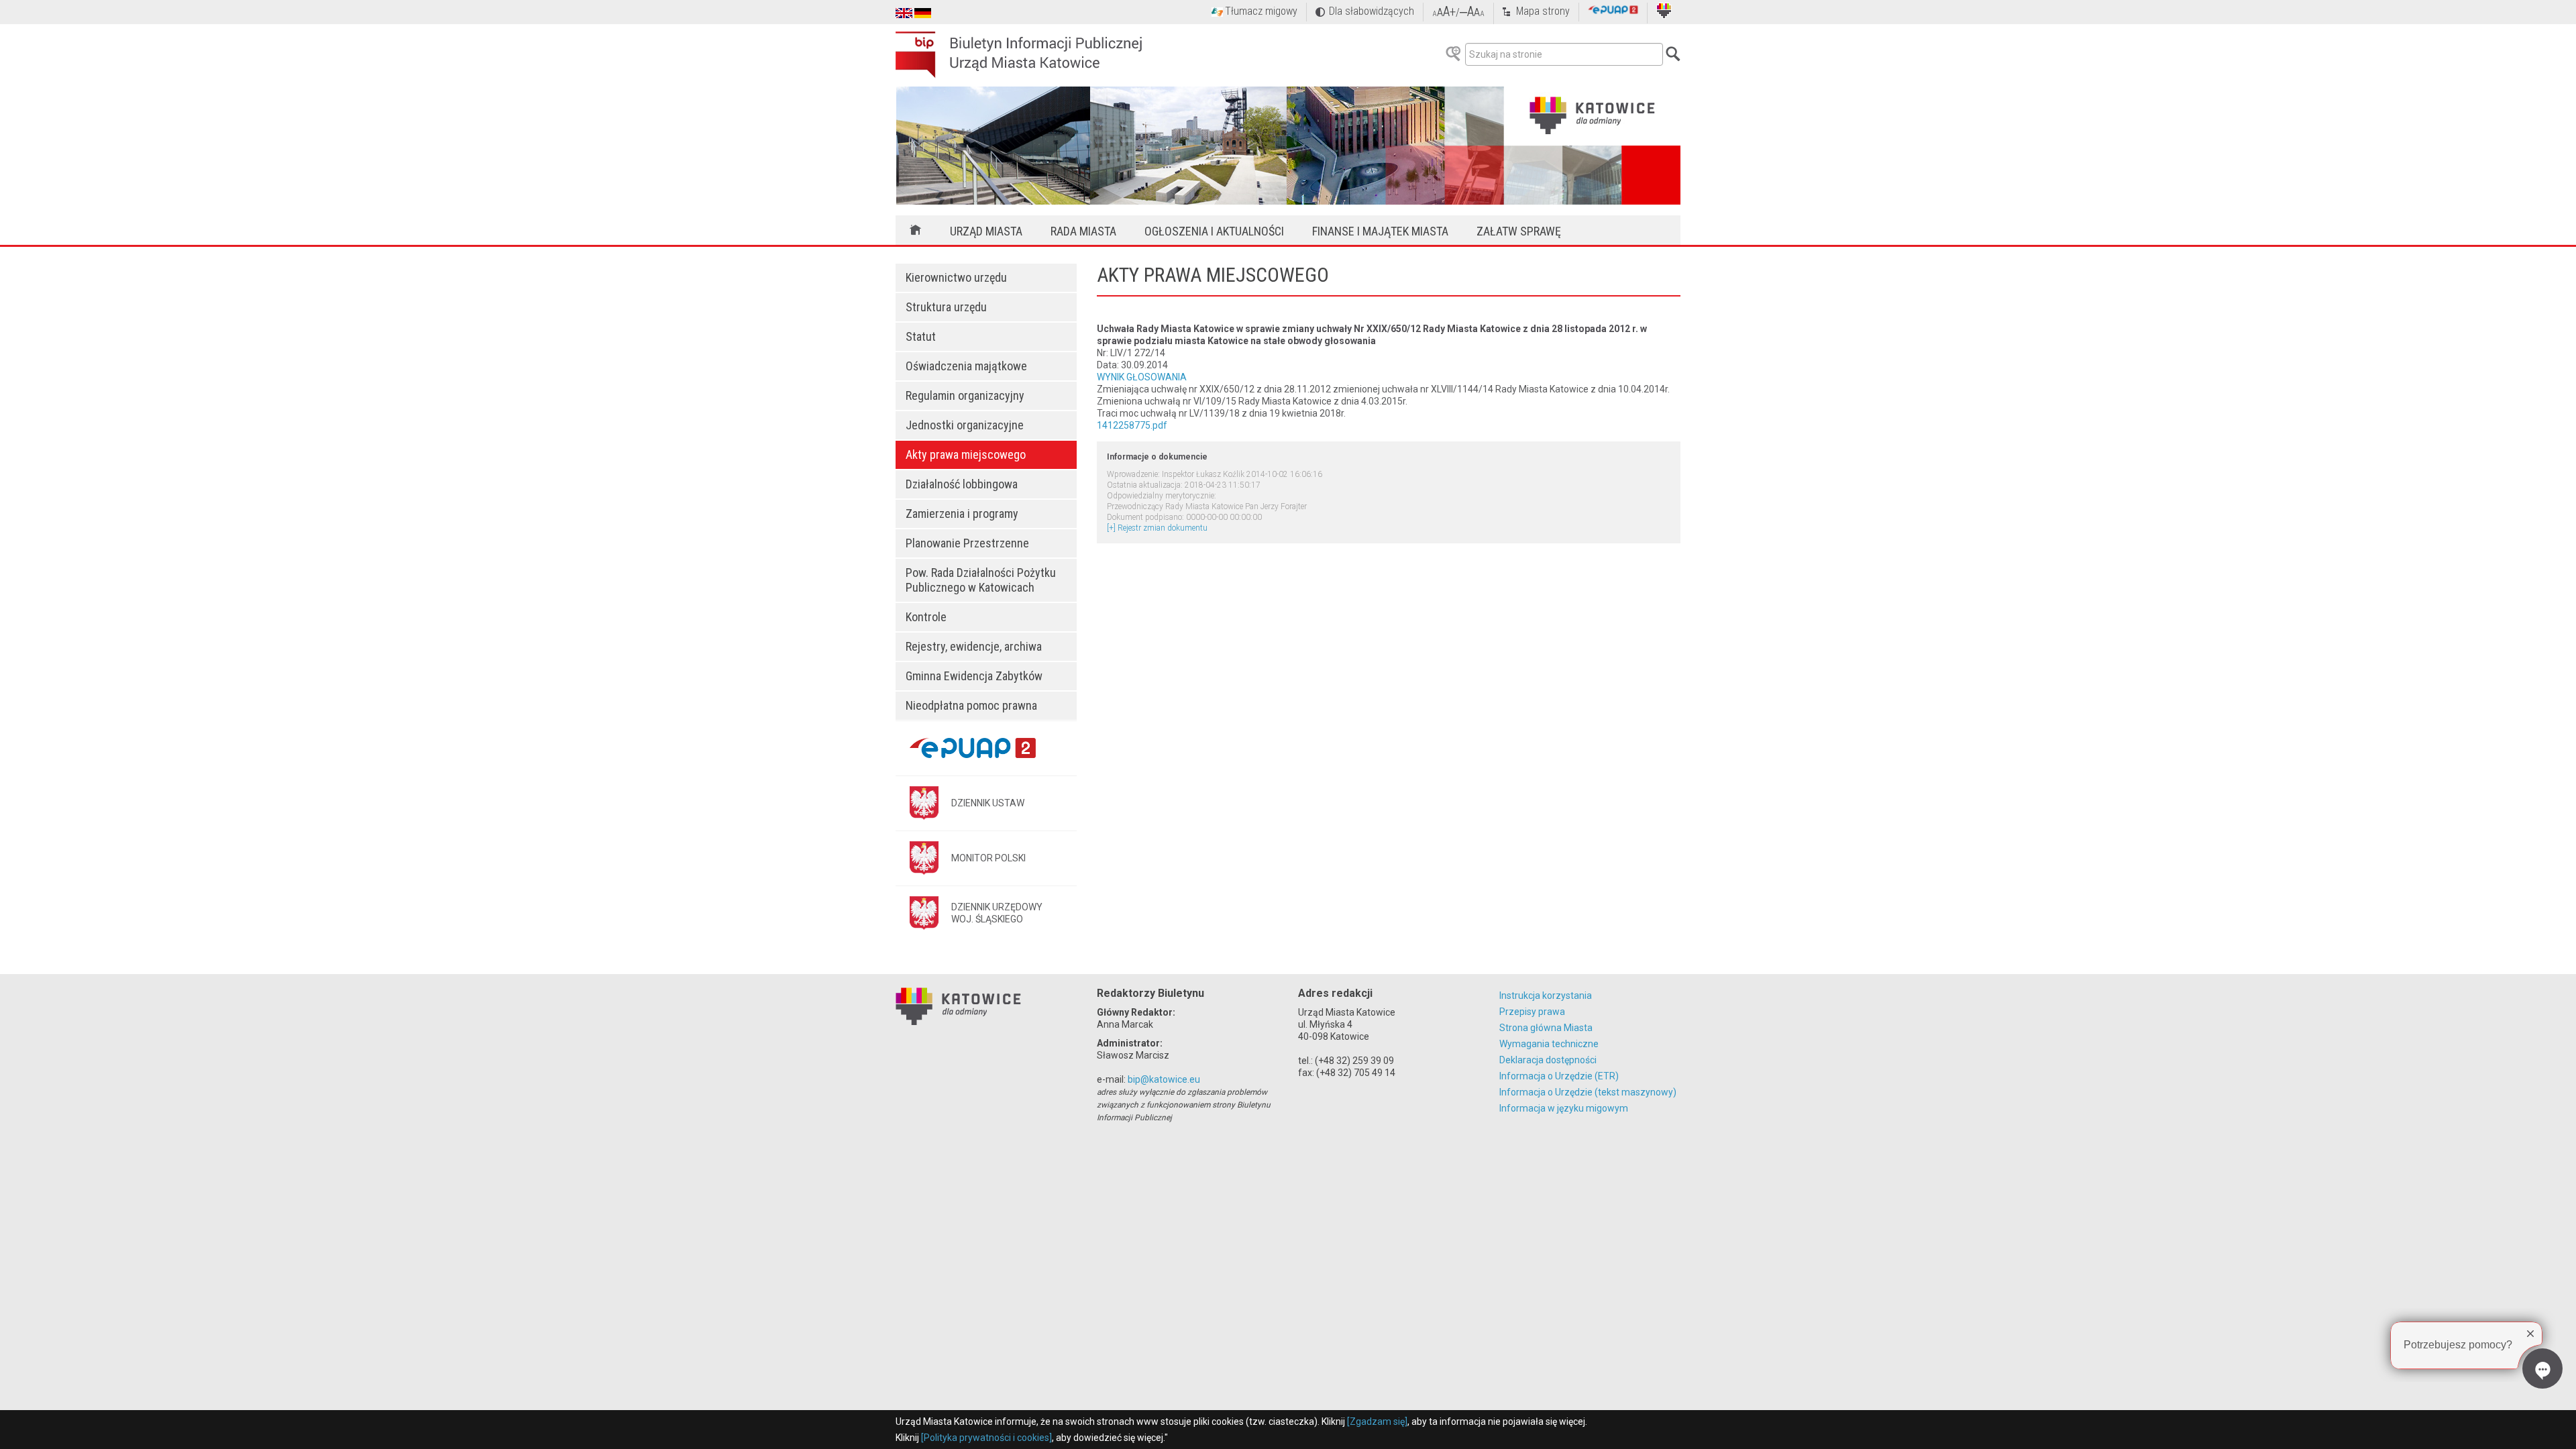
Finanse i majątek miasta (1380, 231)
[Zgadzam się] (1377, 1421)
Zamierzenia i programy (962, 514)
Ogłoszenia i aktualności (1214, 231)
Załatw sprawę (1519, 231)
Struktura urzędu (946, 307)
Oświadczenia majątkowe (966, 366)
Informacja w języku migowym (1564, 1108)
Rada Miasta (1083, 231)
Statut (921, 336)
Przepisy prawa (1532, 1012)
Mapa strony (1543, 11)
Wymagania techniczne (1549, 1044)
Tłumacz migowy (1261, 11)
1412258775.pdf (1132, 425)
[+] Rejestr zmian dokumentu (1157, 528)
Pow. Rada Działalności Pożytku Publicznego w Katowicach (981, 580)
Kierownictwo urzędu (956, 277)
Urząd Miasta (986, 231)
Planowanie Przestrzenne (967, 543)
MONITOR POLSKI (988, 858)
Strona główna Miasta (1546, 1028)
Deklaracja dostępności (1548, 1060)
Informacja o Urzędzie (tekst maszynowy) (1588, 1092)
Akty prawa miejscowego (966, 454)
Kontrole (926, 617)
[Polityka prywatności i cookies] (986, 1438)
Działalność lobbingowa (962, 484)
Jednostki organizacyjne (965, 425)
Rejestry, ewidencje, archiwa (974, 646)
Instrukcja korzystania (1546, 996)
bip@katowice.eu (1164, 1079)
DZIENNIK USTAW (988, 803)
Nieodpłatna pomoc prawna (971, 705)
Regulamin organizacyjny (965, 395)
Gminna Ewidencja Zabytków (974, 676)
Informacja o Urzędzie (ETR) (1559, 1076)
